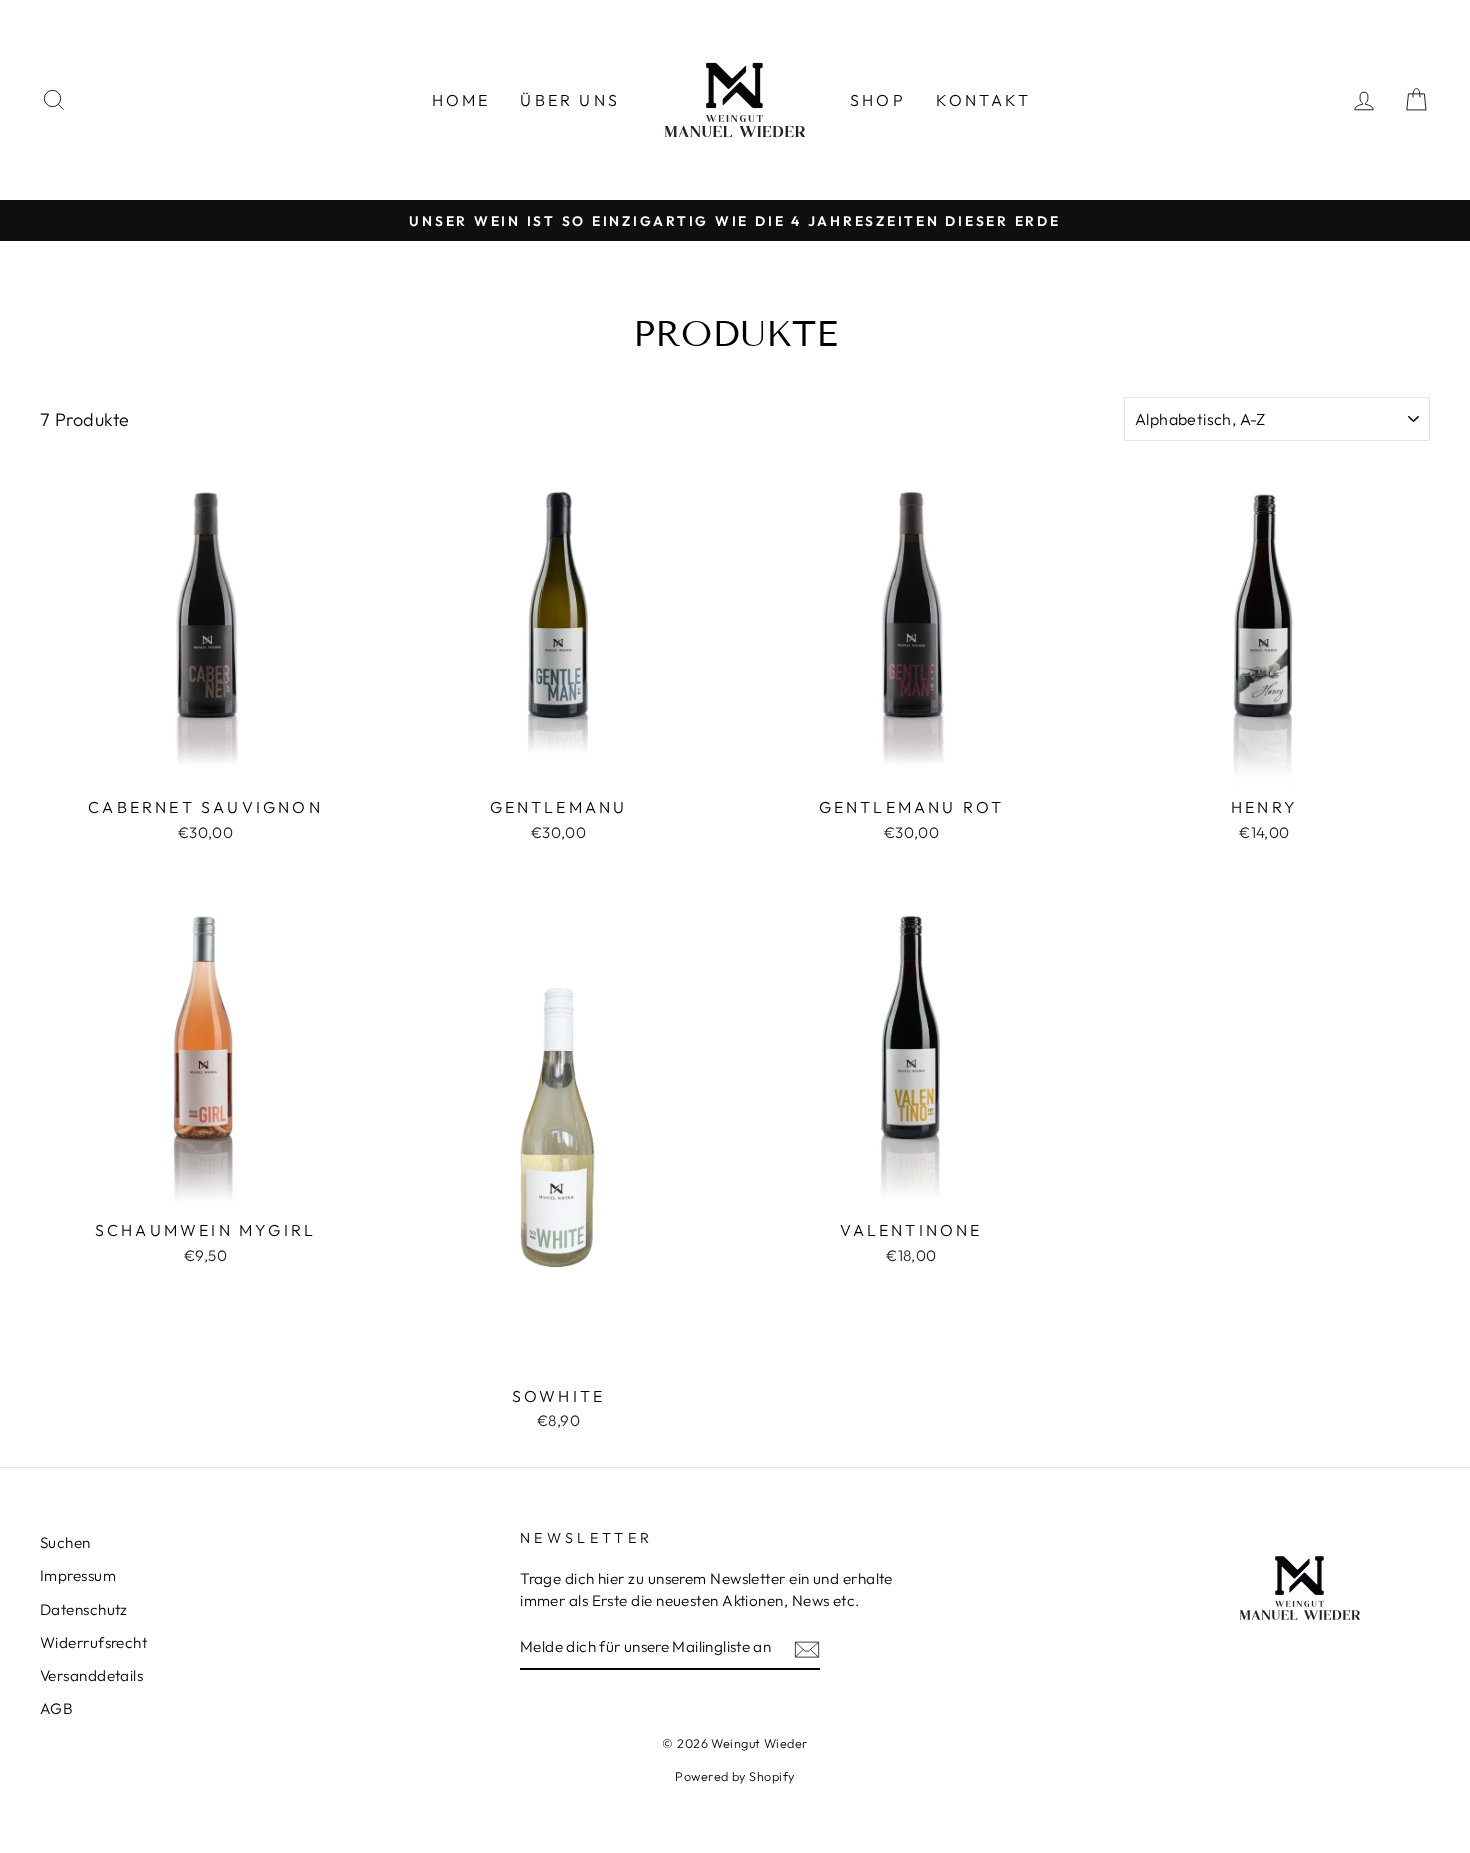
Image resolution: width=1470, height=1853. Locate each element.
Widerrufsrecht (93, 1642)
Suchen (65, 1542)
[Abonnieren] (807, 1648)
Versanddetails (91, 1675)
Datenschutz (84, 1609)
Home (461, 100)
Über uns (570, 100)
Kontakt (983, 100)
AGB (56, 1708)
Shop (878, 100)
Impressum (78, 1575)
